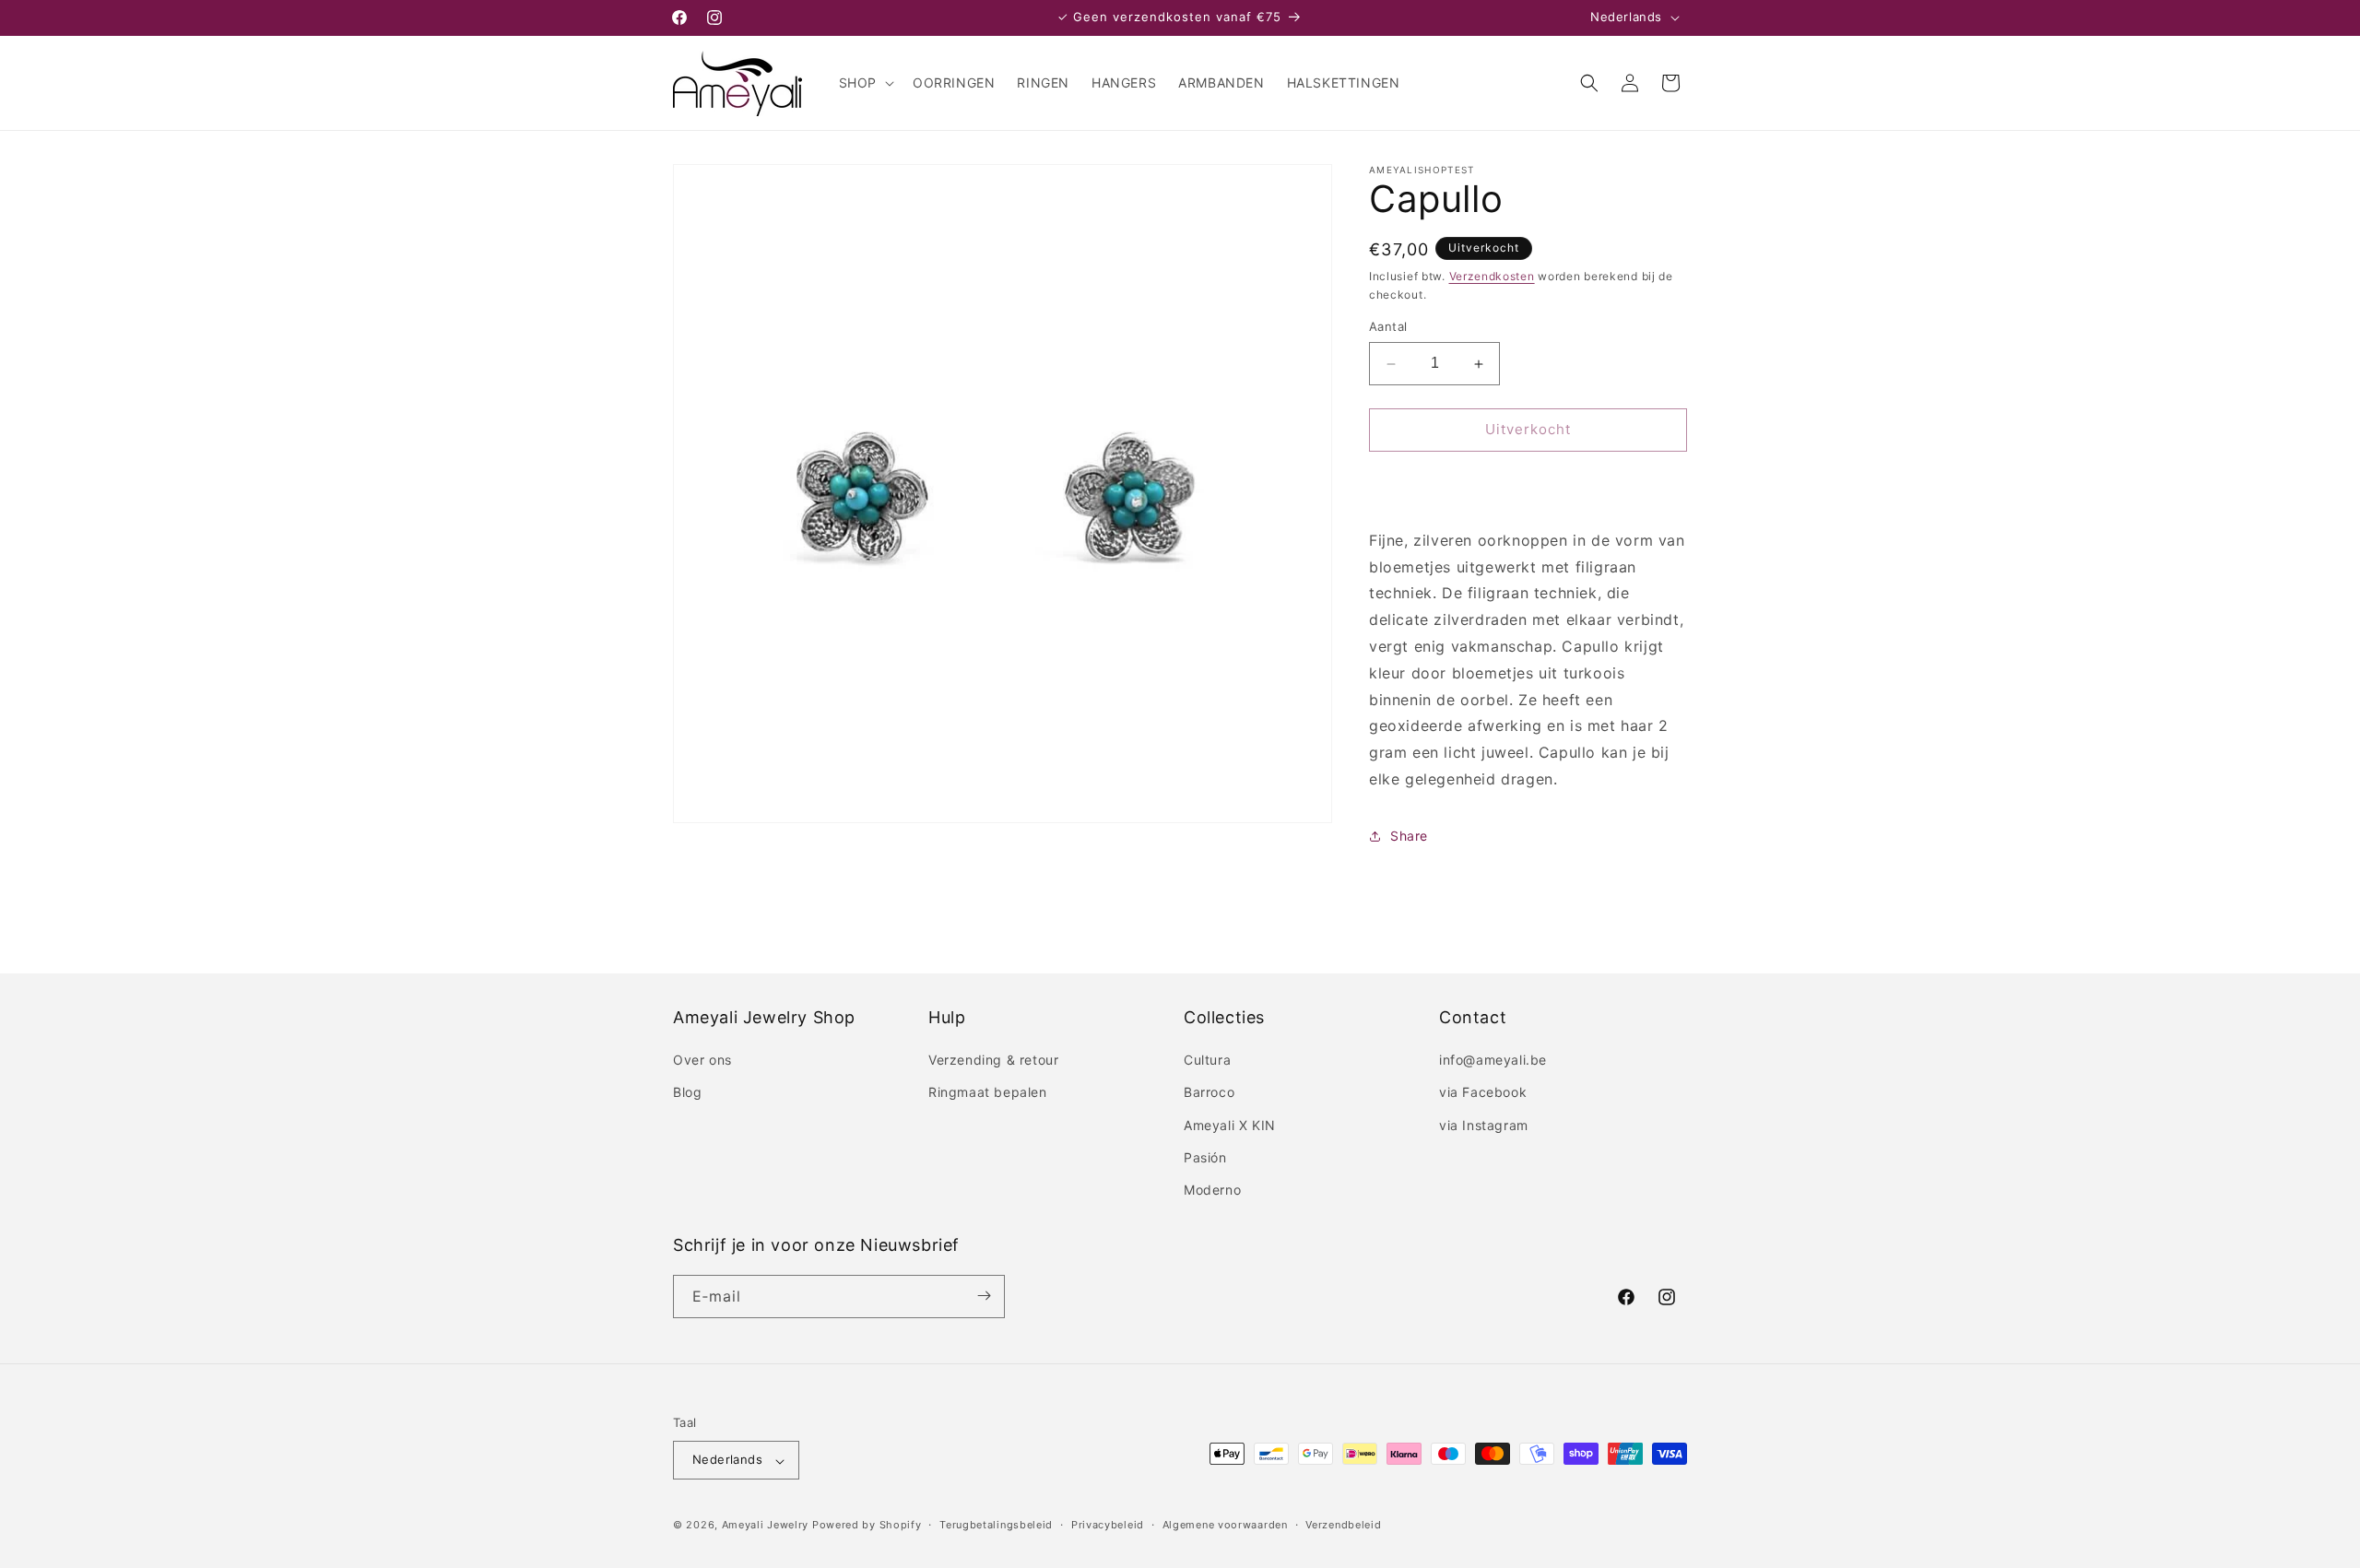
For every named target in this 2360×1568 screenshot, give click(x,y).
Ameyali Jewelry (766, 1526)
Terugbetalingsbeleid (996, 1525)
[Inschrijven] (984, 1296)
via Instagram (1484, 1125)
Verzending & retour (993, 1061)
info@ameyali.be (1493, 1061)
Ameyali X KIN (1230, 1125)
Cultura (1207, 1061)
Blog (687, 1093)
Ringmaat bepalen (988, 1093)
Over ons (702, 1061)
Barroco (1209, 1093)
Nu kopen (1528, 483)
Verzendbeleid (1343, 1525)
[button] (865, 83)
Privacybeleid (1108, 1525)
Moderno (1212, 1191)
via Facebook (1483, 1093)
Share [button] (1409, 837)
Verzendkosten (1492, 276)
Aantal (1388, 327)
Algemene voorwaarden (1225, 1525)
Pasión (1205, 1157)
